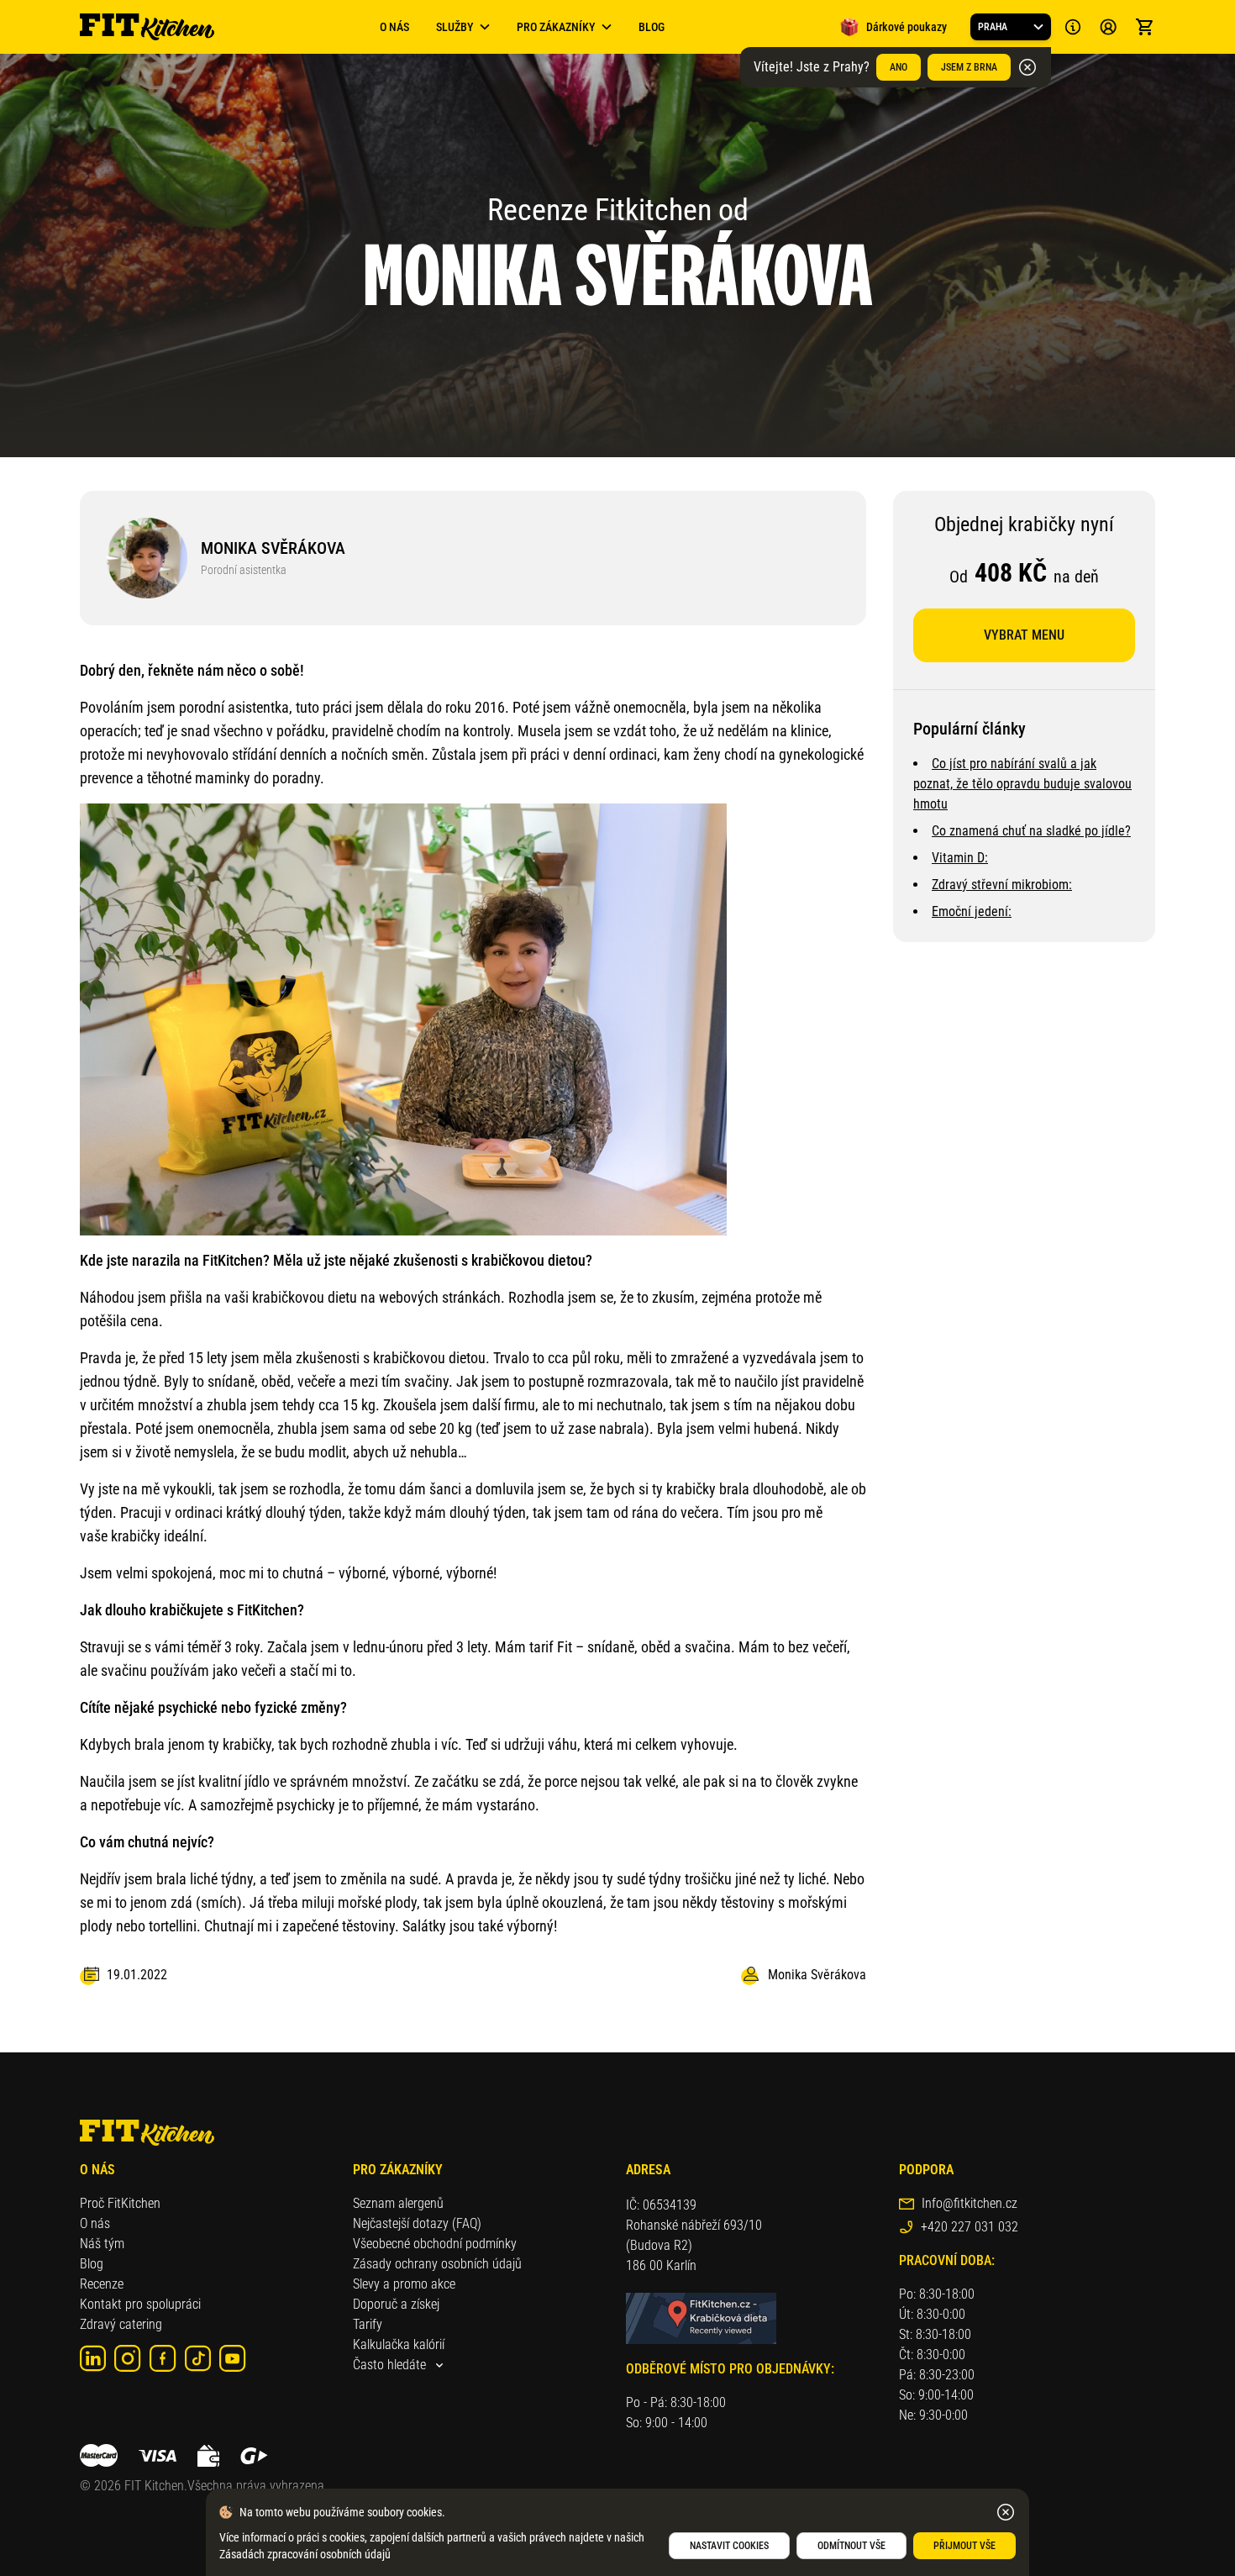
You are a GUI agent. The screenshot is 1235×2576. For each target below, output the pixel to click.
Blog (652, 27)
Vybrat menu (1024, 635)
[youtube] (233, 2358)
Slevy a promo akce (404, 2284)
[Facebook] (163, 2358)
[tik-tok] (198, 2358)
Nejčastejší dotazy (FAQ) (417, 2223)
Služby (455, 27)
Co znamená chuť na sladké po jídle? (1031, 831)
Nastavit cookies (729, 2546)
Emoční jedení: (972, 911)
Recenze (102, 2284)
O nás (95, 2223)
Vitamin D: (960, 858)
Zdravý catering (121, 2324)
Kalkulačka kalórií (399, 2344)
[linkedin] (93, 2358)
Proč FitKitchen (120, 2203)
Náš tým (102, 2244)
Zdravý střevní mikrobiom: (1002, 885)
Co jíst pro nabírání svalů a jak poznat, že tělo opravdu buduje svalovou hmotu (1022, 784)
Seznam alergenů (398, 2203)
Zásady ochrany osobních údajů (437, 2264)
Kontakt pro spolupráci (140, 2304)
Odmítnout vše (851, 2546)
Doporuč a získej (396, 2304)
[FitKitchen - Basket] (1145, 27)
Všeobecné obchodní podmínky (435, 2244)
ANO (899, 67)
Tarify (368, 2324)
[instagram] (128, 2358)
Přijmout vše (964, 2546)
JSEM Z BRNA (969, 67)
